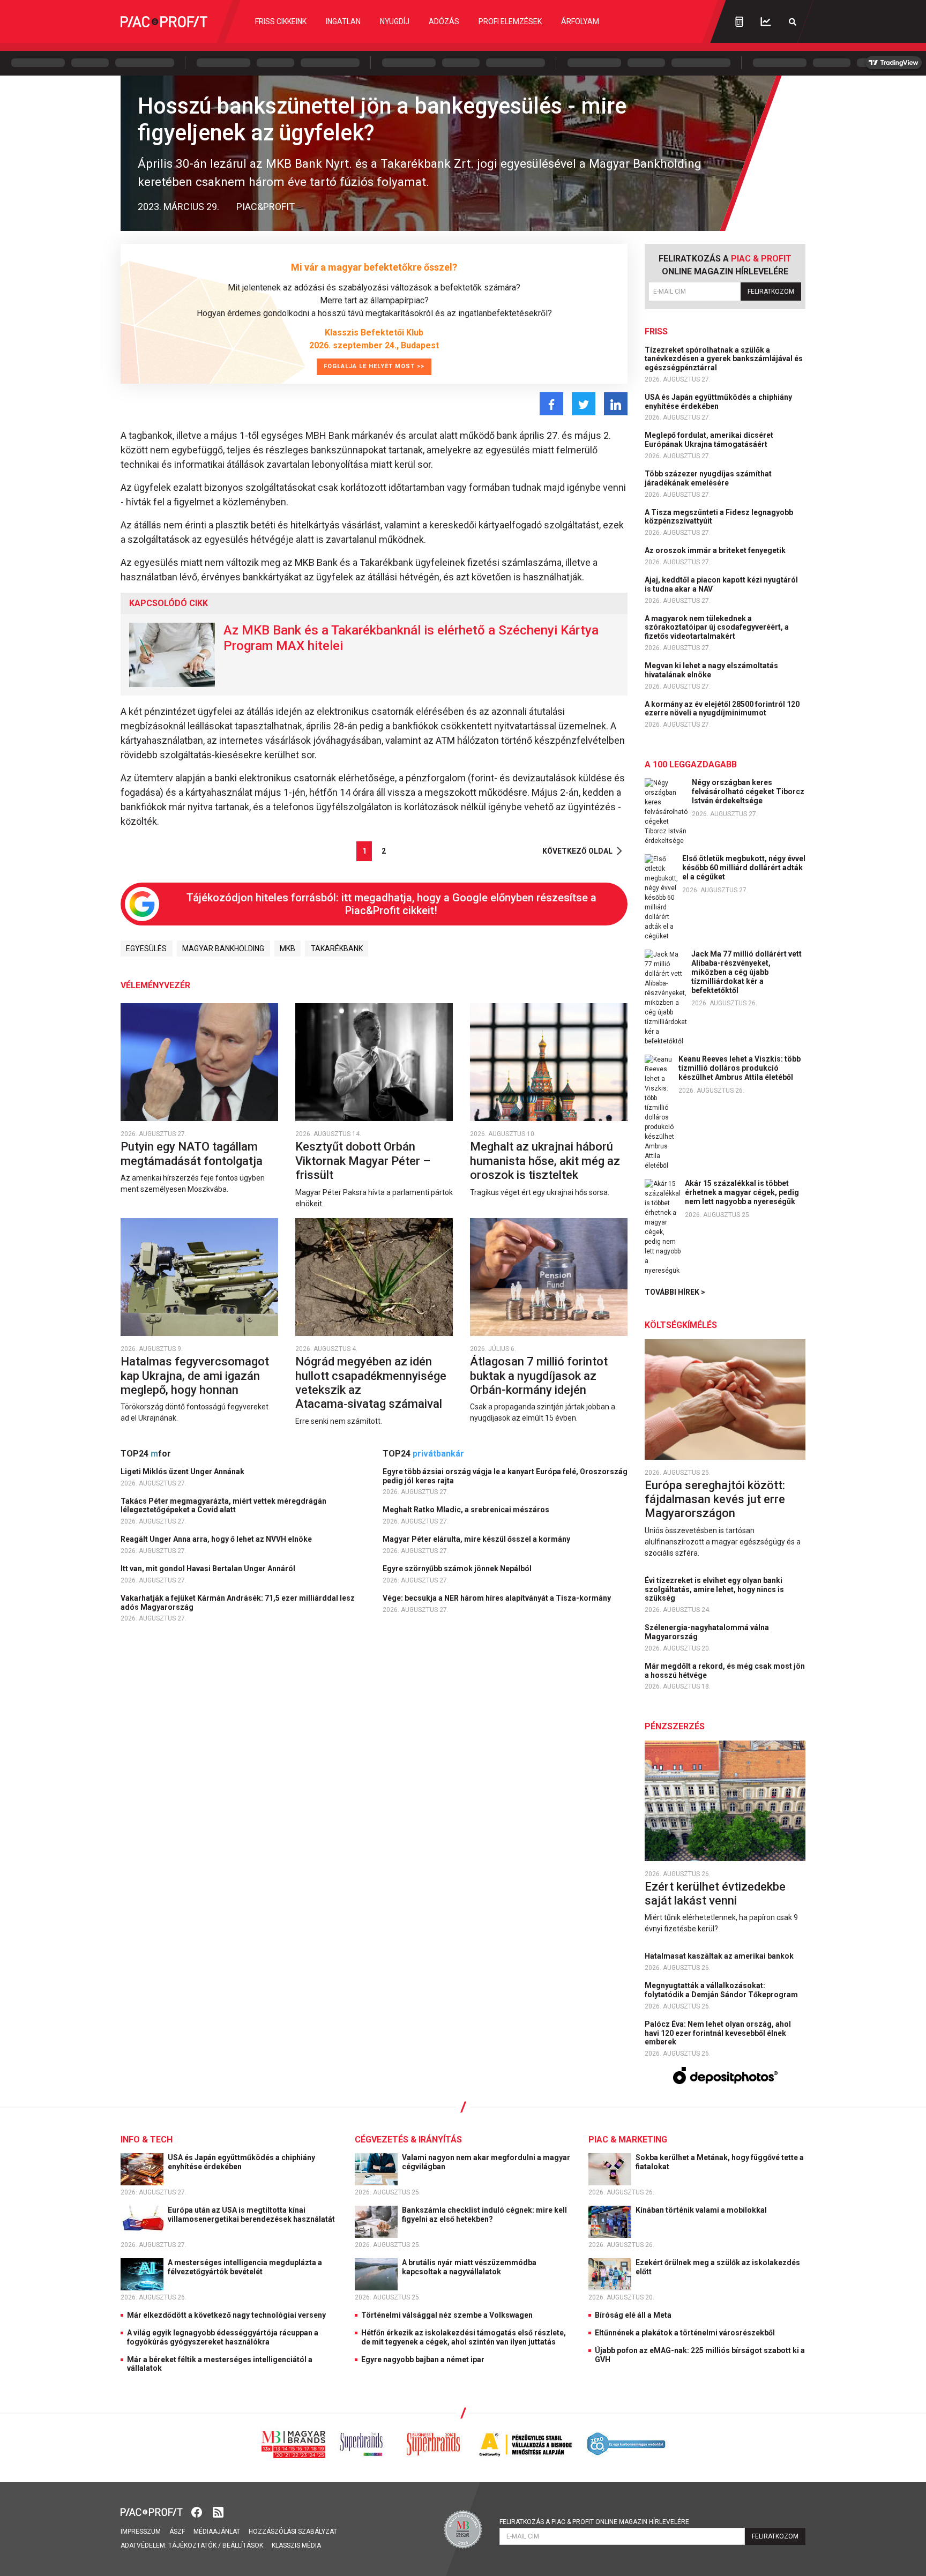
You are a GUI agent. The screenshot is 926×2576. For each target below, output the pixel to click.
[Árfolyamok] (766, 22)
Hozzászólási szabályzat (293, 2532)
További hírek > (675, 1292)
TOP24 (146, 1454)
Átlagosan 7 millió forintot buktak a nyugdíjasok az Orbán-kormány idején (539, 1376)
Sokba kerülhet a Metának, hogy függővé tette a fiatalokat (720, 2162)
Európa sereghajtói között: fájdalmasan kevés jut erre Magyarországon (715, 1499)
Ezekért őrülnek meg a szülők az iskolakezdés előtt (718, 2267)
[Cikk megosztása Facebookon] (551, 404)
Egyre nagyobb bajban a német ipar (423, 2360)
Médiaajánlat (217, 2532)
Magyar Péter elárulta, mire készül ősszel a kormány (477, 1539)
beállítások (243, 2545)
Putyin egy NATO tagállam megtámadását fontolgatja (193, 1153)
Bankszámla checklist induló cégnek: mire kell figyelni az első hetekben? (484, 2215)
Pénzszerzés (675, 1726)
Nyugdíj (395, 21)
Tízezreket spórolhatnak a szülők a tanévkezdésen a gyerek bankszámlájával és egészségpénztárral (724, 359)
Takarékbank (337, 949)
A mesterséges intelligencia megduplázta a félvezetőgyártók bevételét (245, 2267)
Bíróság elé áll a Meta (633, 2315)
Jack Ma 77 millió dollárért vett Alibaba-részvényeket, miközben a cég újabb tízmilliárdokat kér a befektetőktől (746, 972)
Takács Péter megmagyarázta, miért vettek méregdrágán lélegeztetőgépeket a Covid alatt (223, 1506)
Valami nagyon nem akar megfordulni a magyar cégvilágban (486, 2162)
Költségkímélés (681, 1325)
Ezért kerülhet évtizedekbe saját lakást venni (715, 1894)
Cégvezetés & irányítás (408, 2140)
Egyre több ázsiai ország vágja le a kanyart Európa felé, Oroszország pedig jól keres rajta (505, 1476)
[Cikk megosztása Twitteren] (584, 404)
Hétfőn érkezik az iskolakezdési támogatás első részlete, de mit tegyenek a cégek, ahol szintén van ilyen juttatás (464, 2337)
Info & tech (147, 2140)
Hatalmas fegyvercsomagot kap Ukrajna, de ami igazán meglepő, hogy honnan (195, 1376)
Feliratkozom (771, 292)
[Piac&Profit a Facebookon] (198, 2511)
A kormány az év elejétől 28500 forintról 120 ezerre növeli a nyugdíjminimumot (722, 709)
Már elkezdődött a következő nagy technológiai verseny (226, 2315)
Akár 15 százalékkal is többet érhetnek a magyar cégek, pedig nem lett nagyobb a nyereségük (742, 1192)
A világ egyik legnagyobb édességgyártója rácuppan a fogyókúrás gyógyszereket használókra (223, 2337)
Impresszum (141, 2532)
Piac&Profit (266, 207)
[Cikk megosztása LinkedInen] (616, 404)
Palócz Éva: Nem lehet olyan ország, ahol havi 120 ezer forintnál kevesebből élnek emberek (718, 2033)
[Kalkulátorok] (739, 21)
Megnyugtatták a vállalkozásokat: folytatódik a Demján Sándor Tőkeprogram (722, 1990)
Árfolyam (580, 21)
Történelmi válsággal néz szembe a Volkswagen (447, 2315)
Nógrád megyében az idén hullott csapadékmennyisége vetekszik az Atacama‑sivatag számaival (371, 1383)
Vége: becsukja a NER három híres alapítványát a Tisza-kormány (498, 1598)
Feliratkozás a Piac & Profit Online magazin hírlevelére (594, 2522)
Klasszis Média (296, 2545)
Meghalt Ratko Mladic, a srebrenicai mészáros (467, 1510)
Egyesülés (146, 949)
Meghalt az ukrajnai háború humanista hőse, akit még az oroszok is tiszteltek (545, 1161)
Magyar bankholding (223, 949)
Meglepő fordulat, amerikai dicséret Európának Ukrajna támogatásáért (709, 440)
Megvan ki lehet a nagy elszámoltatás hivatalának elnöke (711, 670)
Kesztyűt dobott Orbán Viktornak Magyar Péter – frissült (363, 1161)
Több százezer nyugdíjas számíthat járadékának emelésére (708, 478)
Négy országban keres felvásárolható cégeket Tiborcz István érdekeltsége (748, 792)
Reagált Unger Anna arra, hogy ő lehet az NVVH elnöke (217, 1539)
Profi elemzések (510, 21)
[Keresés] (793, 22)
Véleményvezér (155, 985)
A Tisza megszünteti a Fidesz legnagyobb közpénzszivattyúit (719, 517)
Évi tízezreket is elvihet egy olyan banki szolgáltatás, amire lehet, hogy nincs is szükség (714, 1589)
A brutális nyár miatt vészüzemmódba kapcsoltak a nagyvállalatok (469, 2267)
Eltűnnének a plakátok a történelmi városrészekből (685, 2333)
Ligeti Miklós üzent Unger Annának (183, 1472)
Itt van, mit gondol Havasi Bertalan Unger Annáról (209, 1569)
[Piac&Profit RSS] (218, 2511)
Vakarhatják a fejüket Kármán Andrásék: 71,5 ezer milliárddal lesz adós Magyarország (238, 1603)
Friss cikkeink (281, 21)
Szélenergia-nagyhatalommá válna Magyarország (707, 1632)
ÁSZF (177, 2532)
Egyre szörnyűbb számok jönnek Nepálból (458, 1569)
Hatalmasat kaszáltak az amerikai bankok (720, 1956)
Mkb (287, 949)
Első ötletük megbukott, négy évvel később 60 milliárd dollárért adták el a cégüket (744, 868)
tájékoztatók (192, 2545)
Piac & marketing (628, 2140)
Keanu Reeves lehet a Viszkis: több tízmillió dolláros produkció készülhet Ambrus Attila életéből (740, 1068)
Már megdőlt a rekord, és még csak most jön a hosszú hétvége (725, 1671)
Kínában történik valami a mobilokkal (702, 2210)
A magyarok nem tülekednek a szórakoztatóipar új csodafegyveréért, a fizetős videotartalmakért (717, 628)
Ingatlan (343, 21)
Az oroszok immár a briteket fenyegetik (716, 550)
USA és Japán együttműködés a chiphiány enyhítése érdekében (718, 402)
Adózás (444, 21)
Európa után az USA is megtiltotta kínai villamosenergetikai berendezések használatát (252, 2215)
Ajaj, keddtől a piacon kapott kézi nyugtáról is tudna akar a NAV (721, 584)
